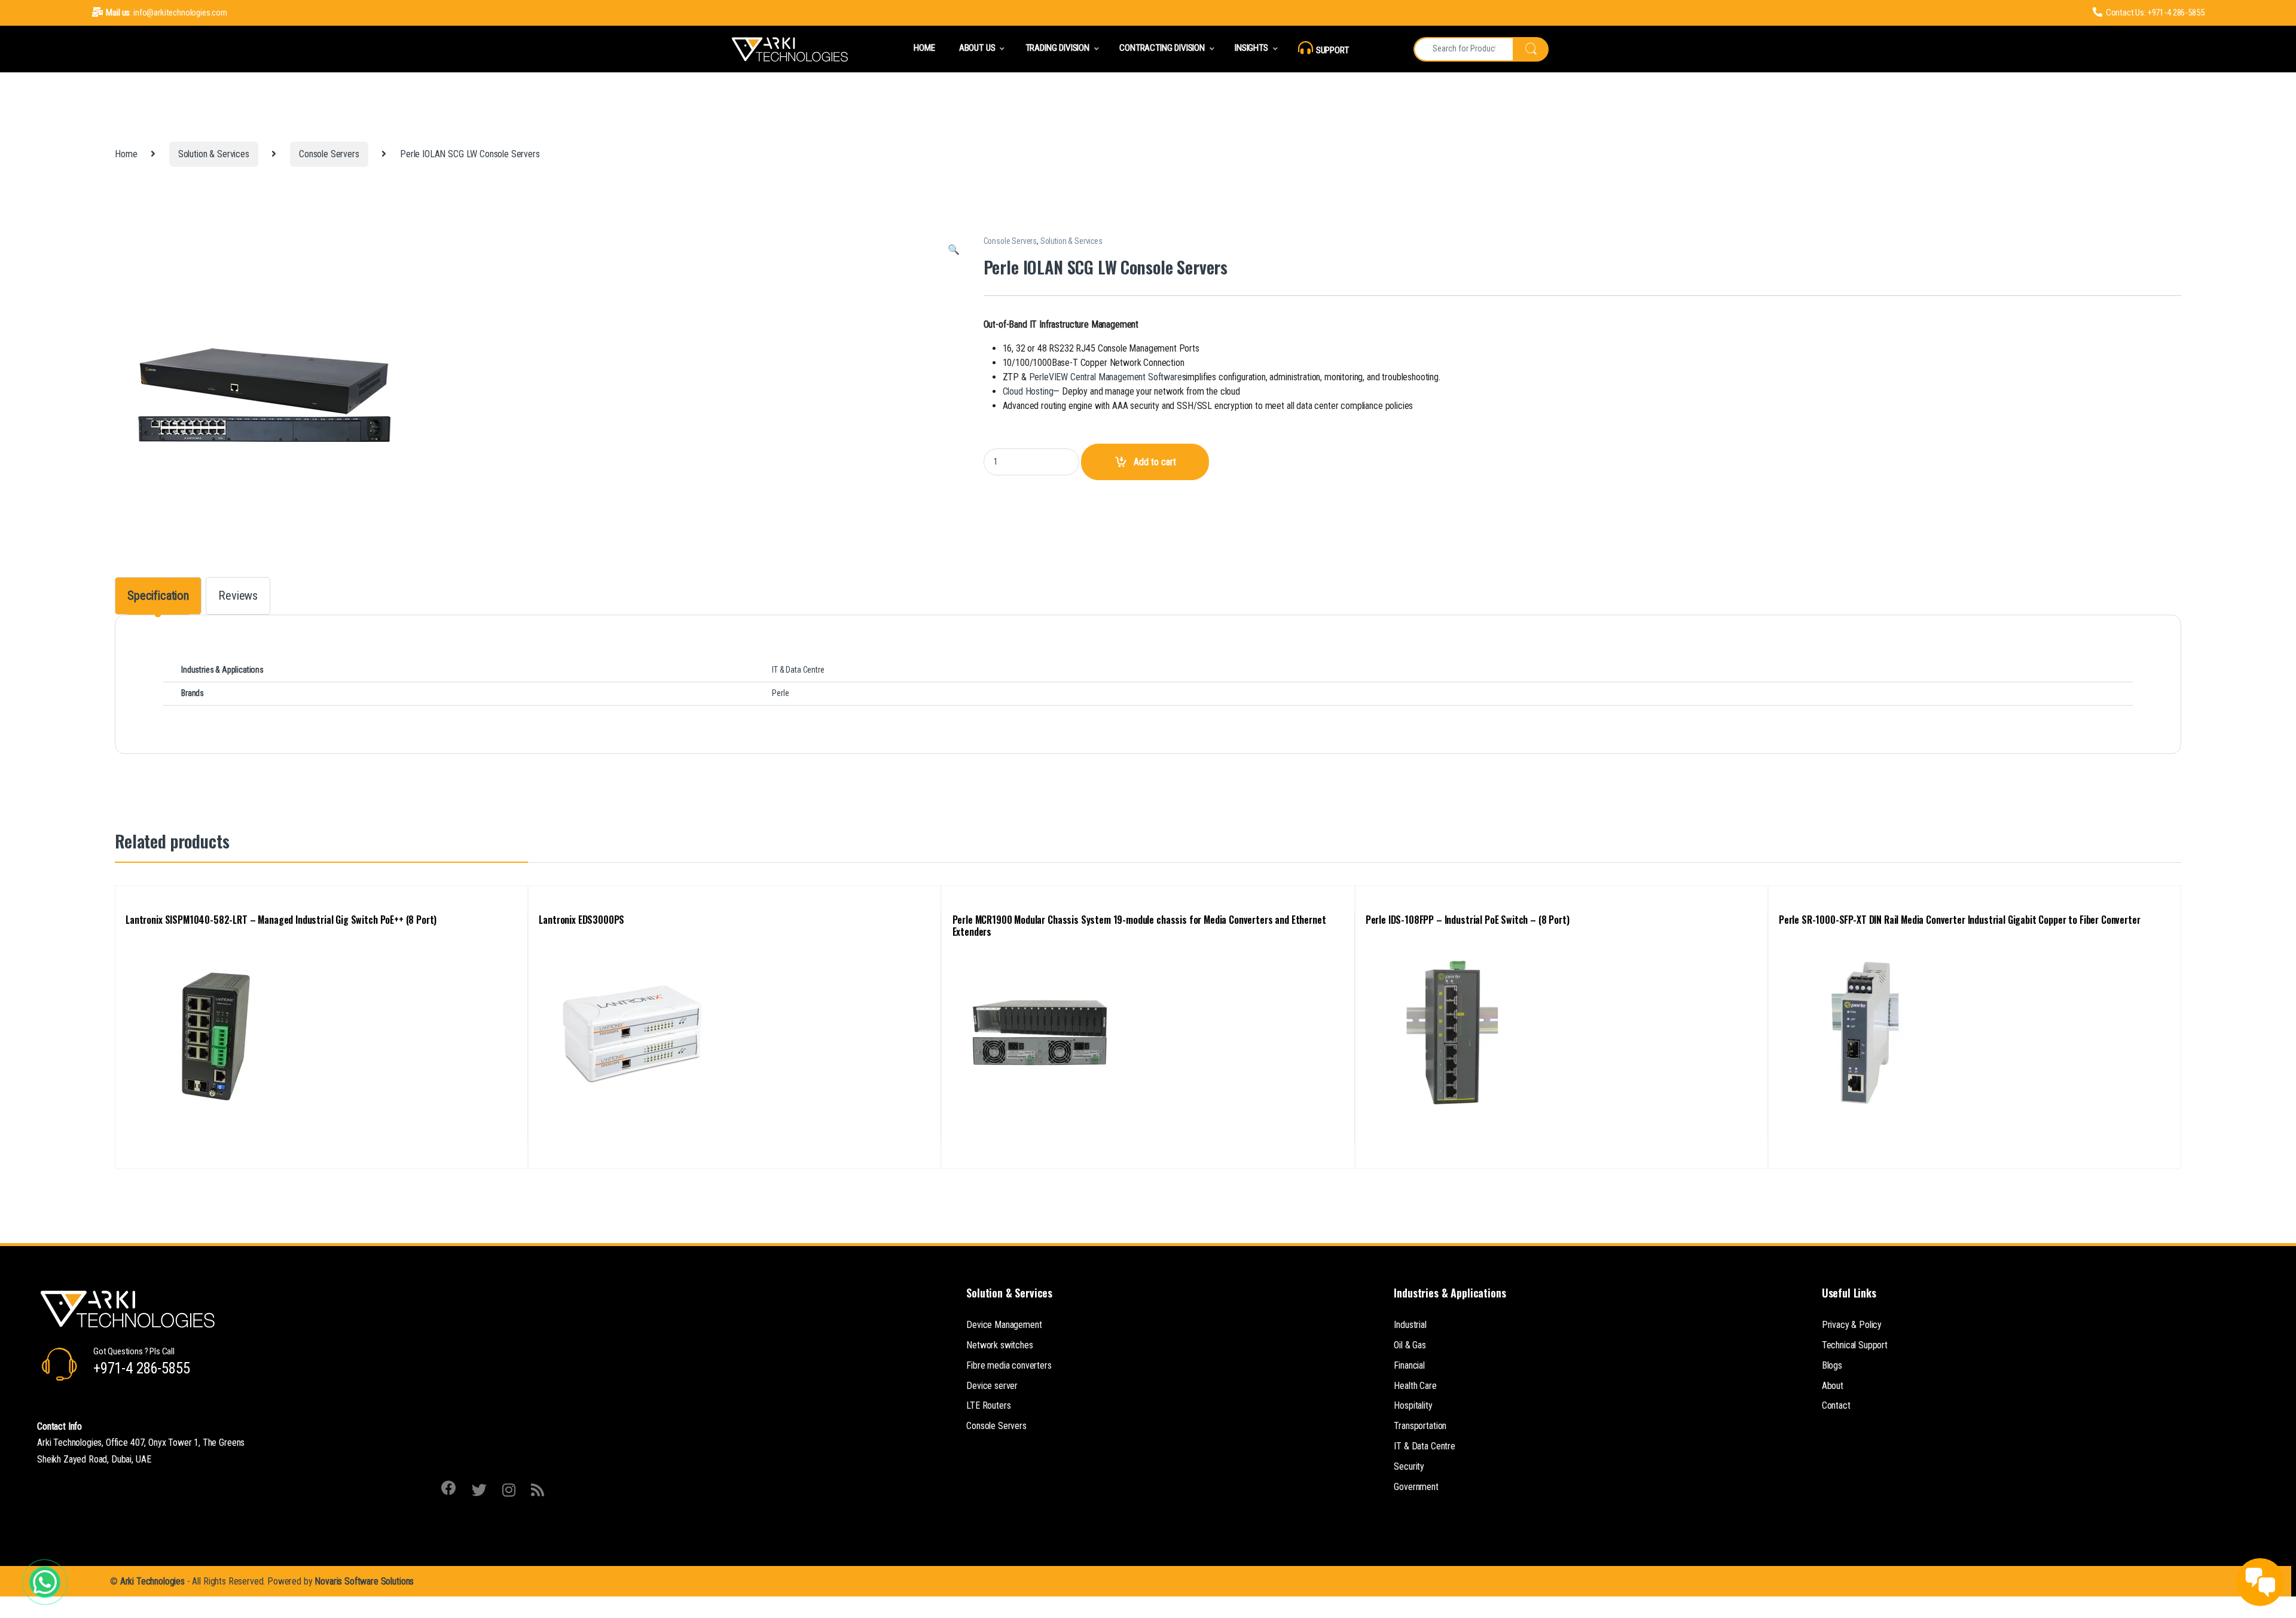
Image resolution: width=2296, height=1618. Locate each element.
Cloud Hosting (1028, 391)
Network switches (999, 1345)
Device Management (1004, 1325)
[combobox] (1463, 49)
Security (1409, 1466)
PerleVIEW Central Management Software (1106, 377)
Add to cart (1155, 462)
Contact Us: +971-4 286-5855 (2155, 13)
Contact (1836, 1405)
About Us (977, 48)
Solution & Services (214, 154)
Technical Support (1855, 1345)
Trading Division (1057, 48)
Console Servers (329, 154)
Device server (992, 1386)
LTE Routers (988, 1405)
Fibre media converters (1009, 1365)
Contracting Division (1162, 48)
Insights (1251, 48)
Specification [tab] (158, 596)
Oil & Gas (1410, 1345)
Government (1416, 1487)
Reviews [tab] (238, 596)
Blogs (1832, 1365)
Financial (1409, 1365)
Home (924, 48)
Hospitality (1413, 1405)
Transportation (1420, 1426)
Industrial (1410, 1325)
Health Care (1415, 1386)
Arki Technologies (152, 1581)
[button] (954, 250)
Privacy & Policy (1852, 1325)
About (1833, 1386)
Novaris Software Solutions (364, 1581)
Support (1332, 50)
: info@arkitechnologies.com (167, 13)
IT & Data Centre (1424, 1446)
